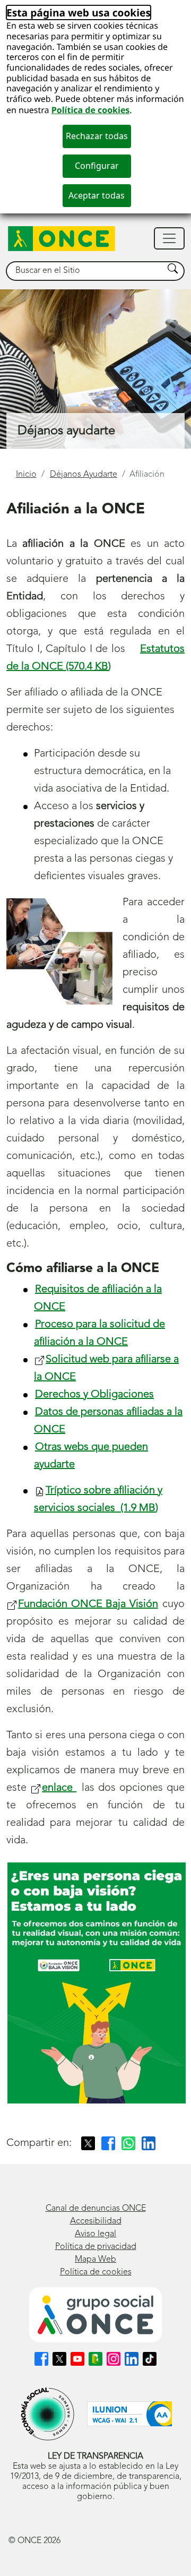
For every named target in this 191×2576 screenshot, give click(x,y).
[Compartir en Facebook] (108, 2143)
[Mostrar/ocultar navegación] (169, 238)
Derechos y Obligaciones (94, 1395)
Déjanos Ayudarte (84, 475)
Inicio (26, 475)
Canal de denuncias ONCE (96, 2209)
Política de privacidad (96, 2247)
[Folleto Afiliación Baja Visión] (97, 1983)
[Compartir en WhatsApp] (128, 2143)
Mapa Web (95, 2260)
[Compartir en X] (88, 2143)
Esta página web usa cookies (79, 12)
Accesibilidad (96, 2221)
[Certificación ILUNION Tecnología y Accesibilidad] (129, 2414)
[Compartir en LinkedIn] (149, 2143)
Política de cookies (91, 110)
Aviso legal (95, 2234)
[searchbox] (85, 271)
